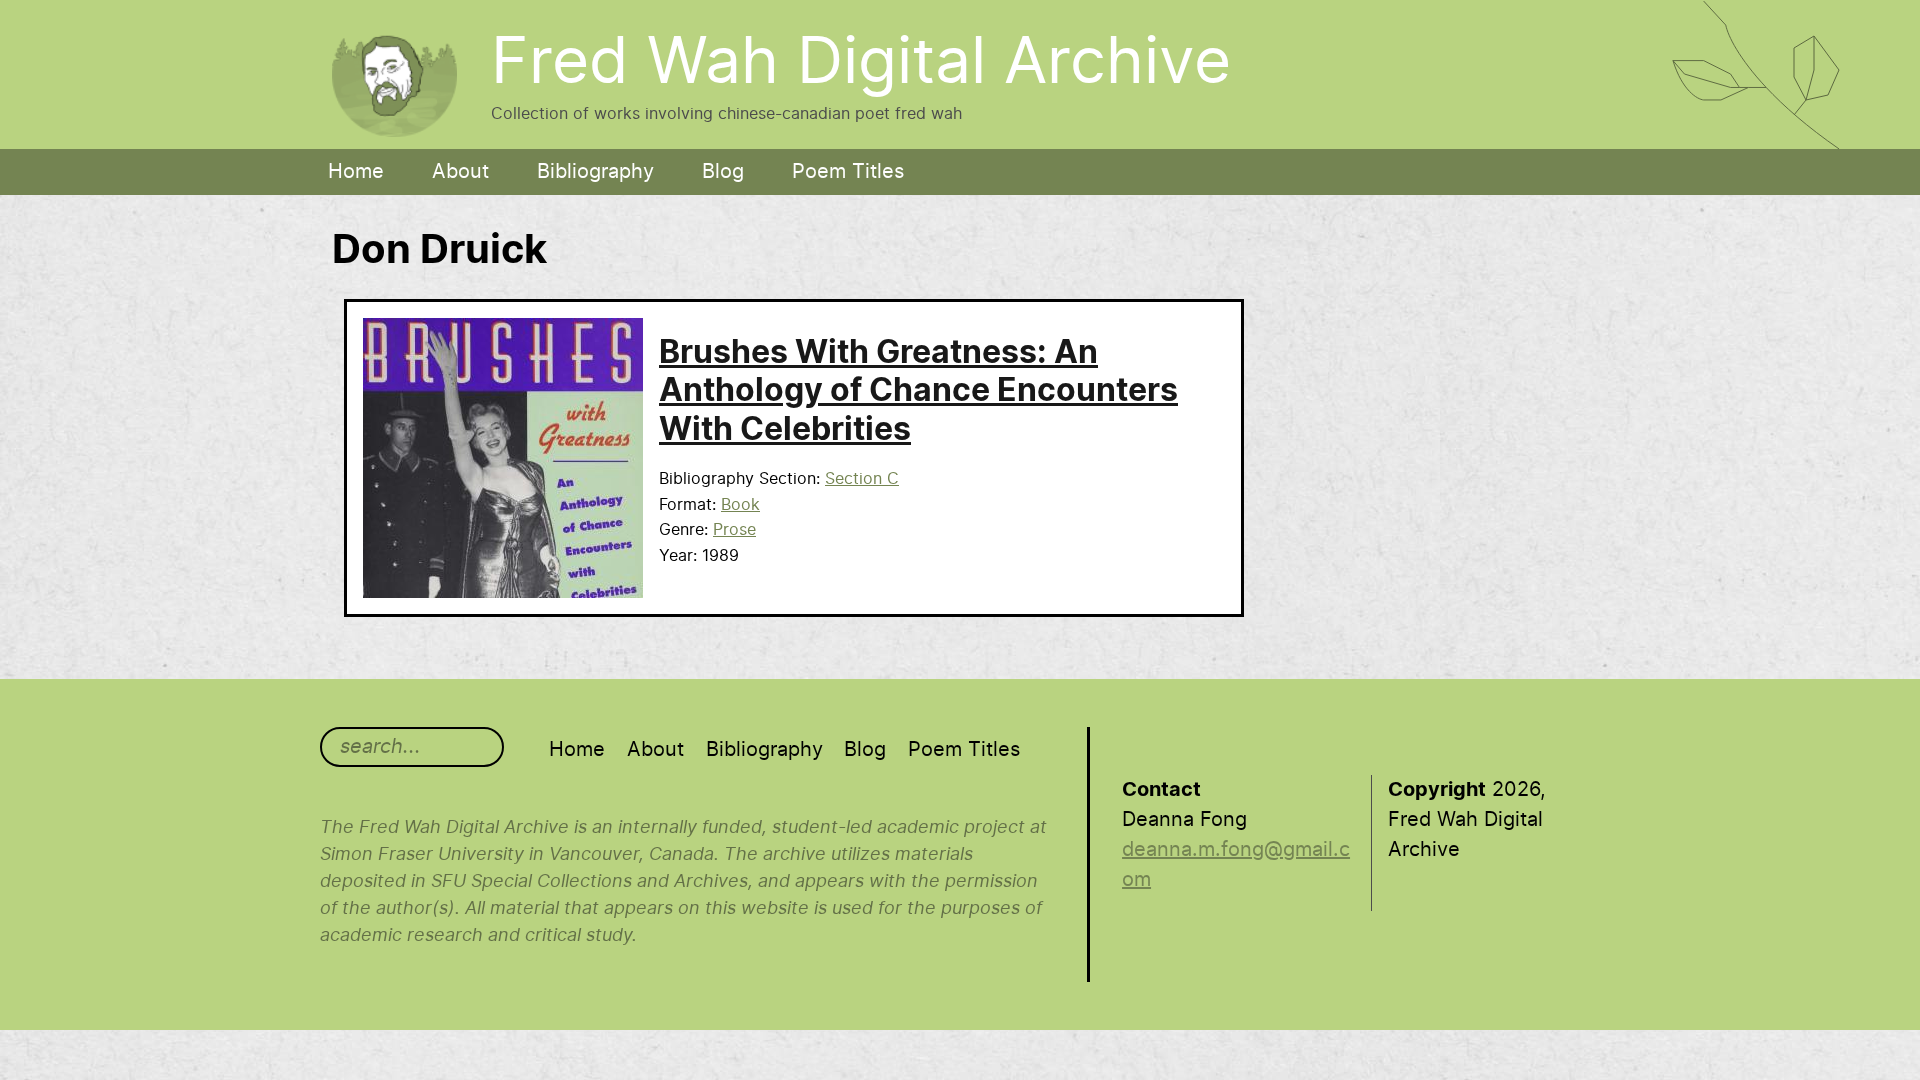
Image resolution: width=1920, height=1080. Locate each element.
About (460, 172)
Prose (734, 530)
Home (356, 172)
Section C (862, 479)
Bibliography (595, 172)
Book (740, 505)
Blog (723, 172)
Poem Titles (848, 172)
